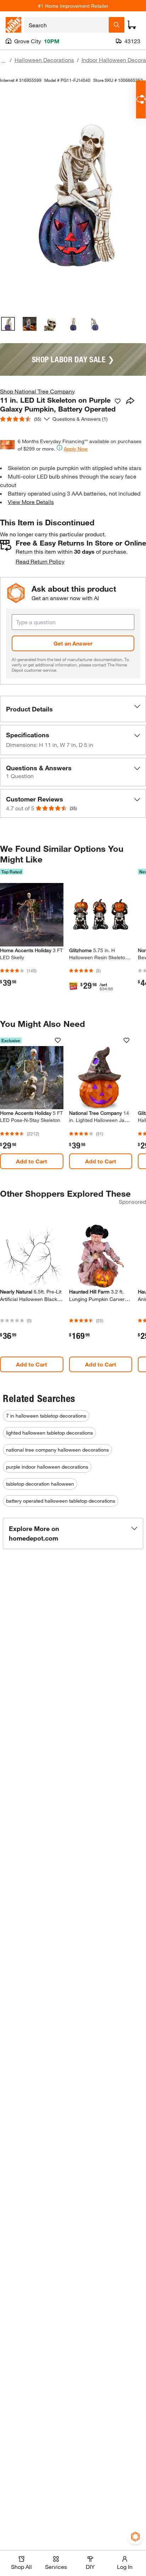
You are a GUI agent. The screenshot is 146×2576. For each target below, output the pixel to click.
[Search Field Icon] (117, 25)
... (4, 61)
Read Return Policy (40, 561)
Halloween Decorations (44, 60)
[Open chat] (141, 99)
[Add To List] (118, 401)
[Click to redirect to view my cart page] (132, 25)
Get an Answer (73, 643)
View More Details (31, 502)
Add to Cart (32, 1161)
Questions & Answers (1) (80, 419)
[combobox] (66, 25)
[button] (73, 709)
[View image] (8, 324)
